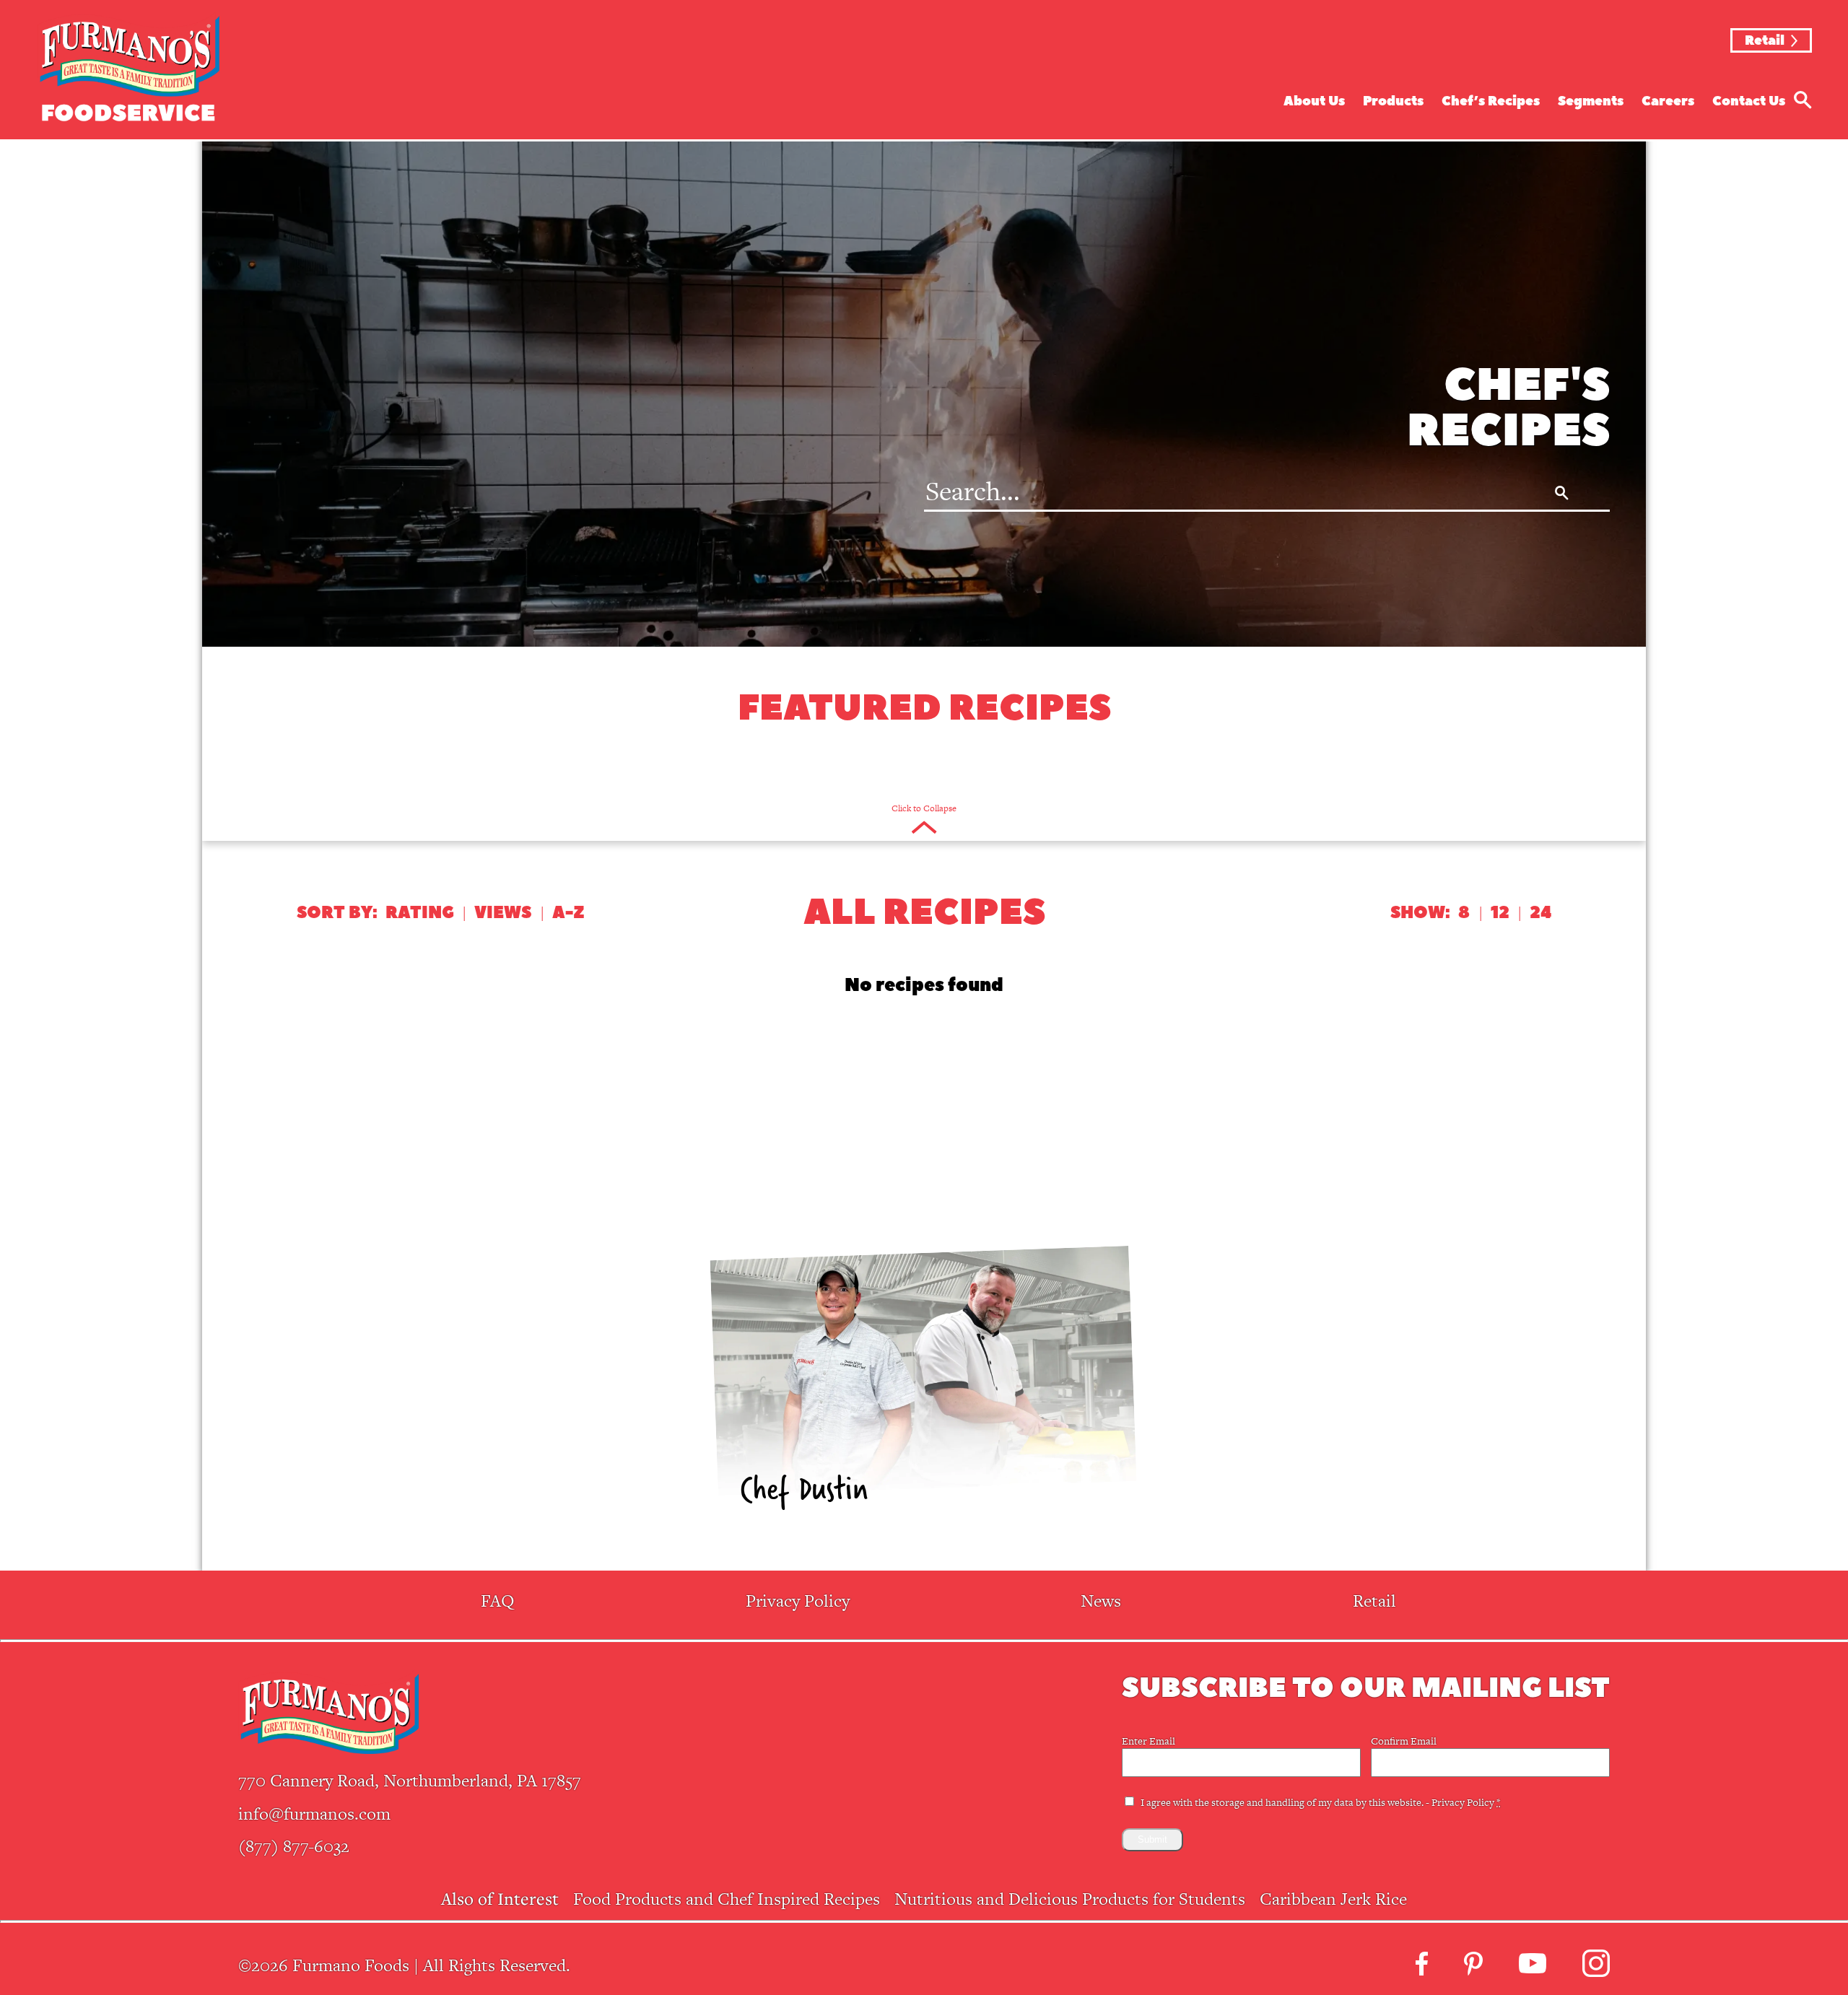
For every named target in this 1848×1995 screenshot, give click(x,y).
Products (1393, 101)
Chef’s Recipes (1491, 101)
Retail (1765, 41)
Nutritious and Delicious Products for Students (1070, 1899)
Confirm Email (1404, 1741)
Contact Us (1749, 101)
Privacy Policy (798, 1601)
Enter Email (1149, 1741)
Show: (1420, 913)
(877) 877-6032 (294, 1846)
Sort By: (337, 913)
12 (1500, 913)
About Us (1314, 101)
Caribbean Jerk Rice (1333, 1899)
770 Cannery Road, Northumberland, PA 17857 (410, 1780)
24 (1540, 913)
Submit (1152, 1839)
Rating (420, 913)
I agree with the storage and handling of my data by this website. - (1320, 1802)
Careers (1668, 101)
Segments (1591, 101)
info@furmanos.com (314, 1813)
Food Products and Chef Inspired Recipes (727, 1899)
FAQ (497, 1601)
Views (503, 913)
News (1101, 1601)
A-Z (568, 913)
